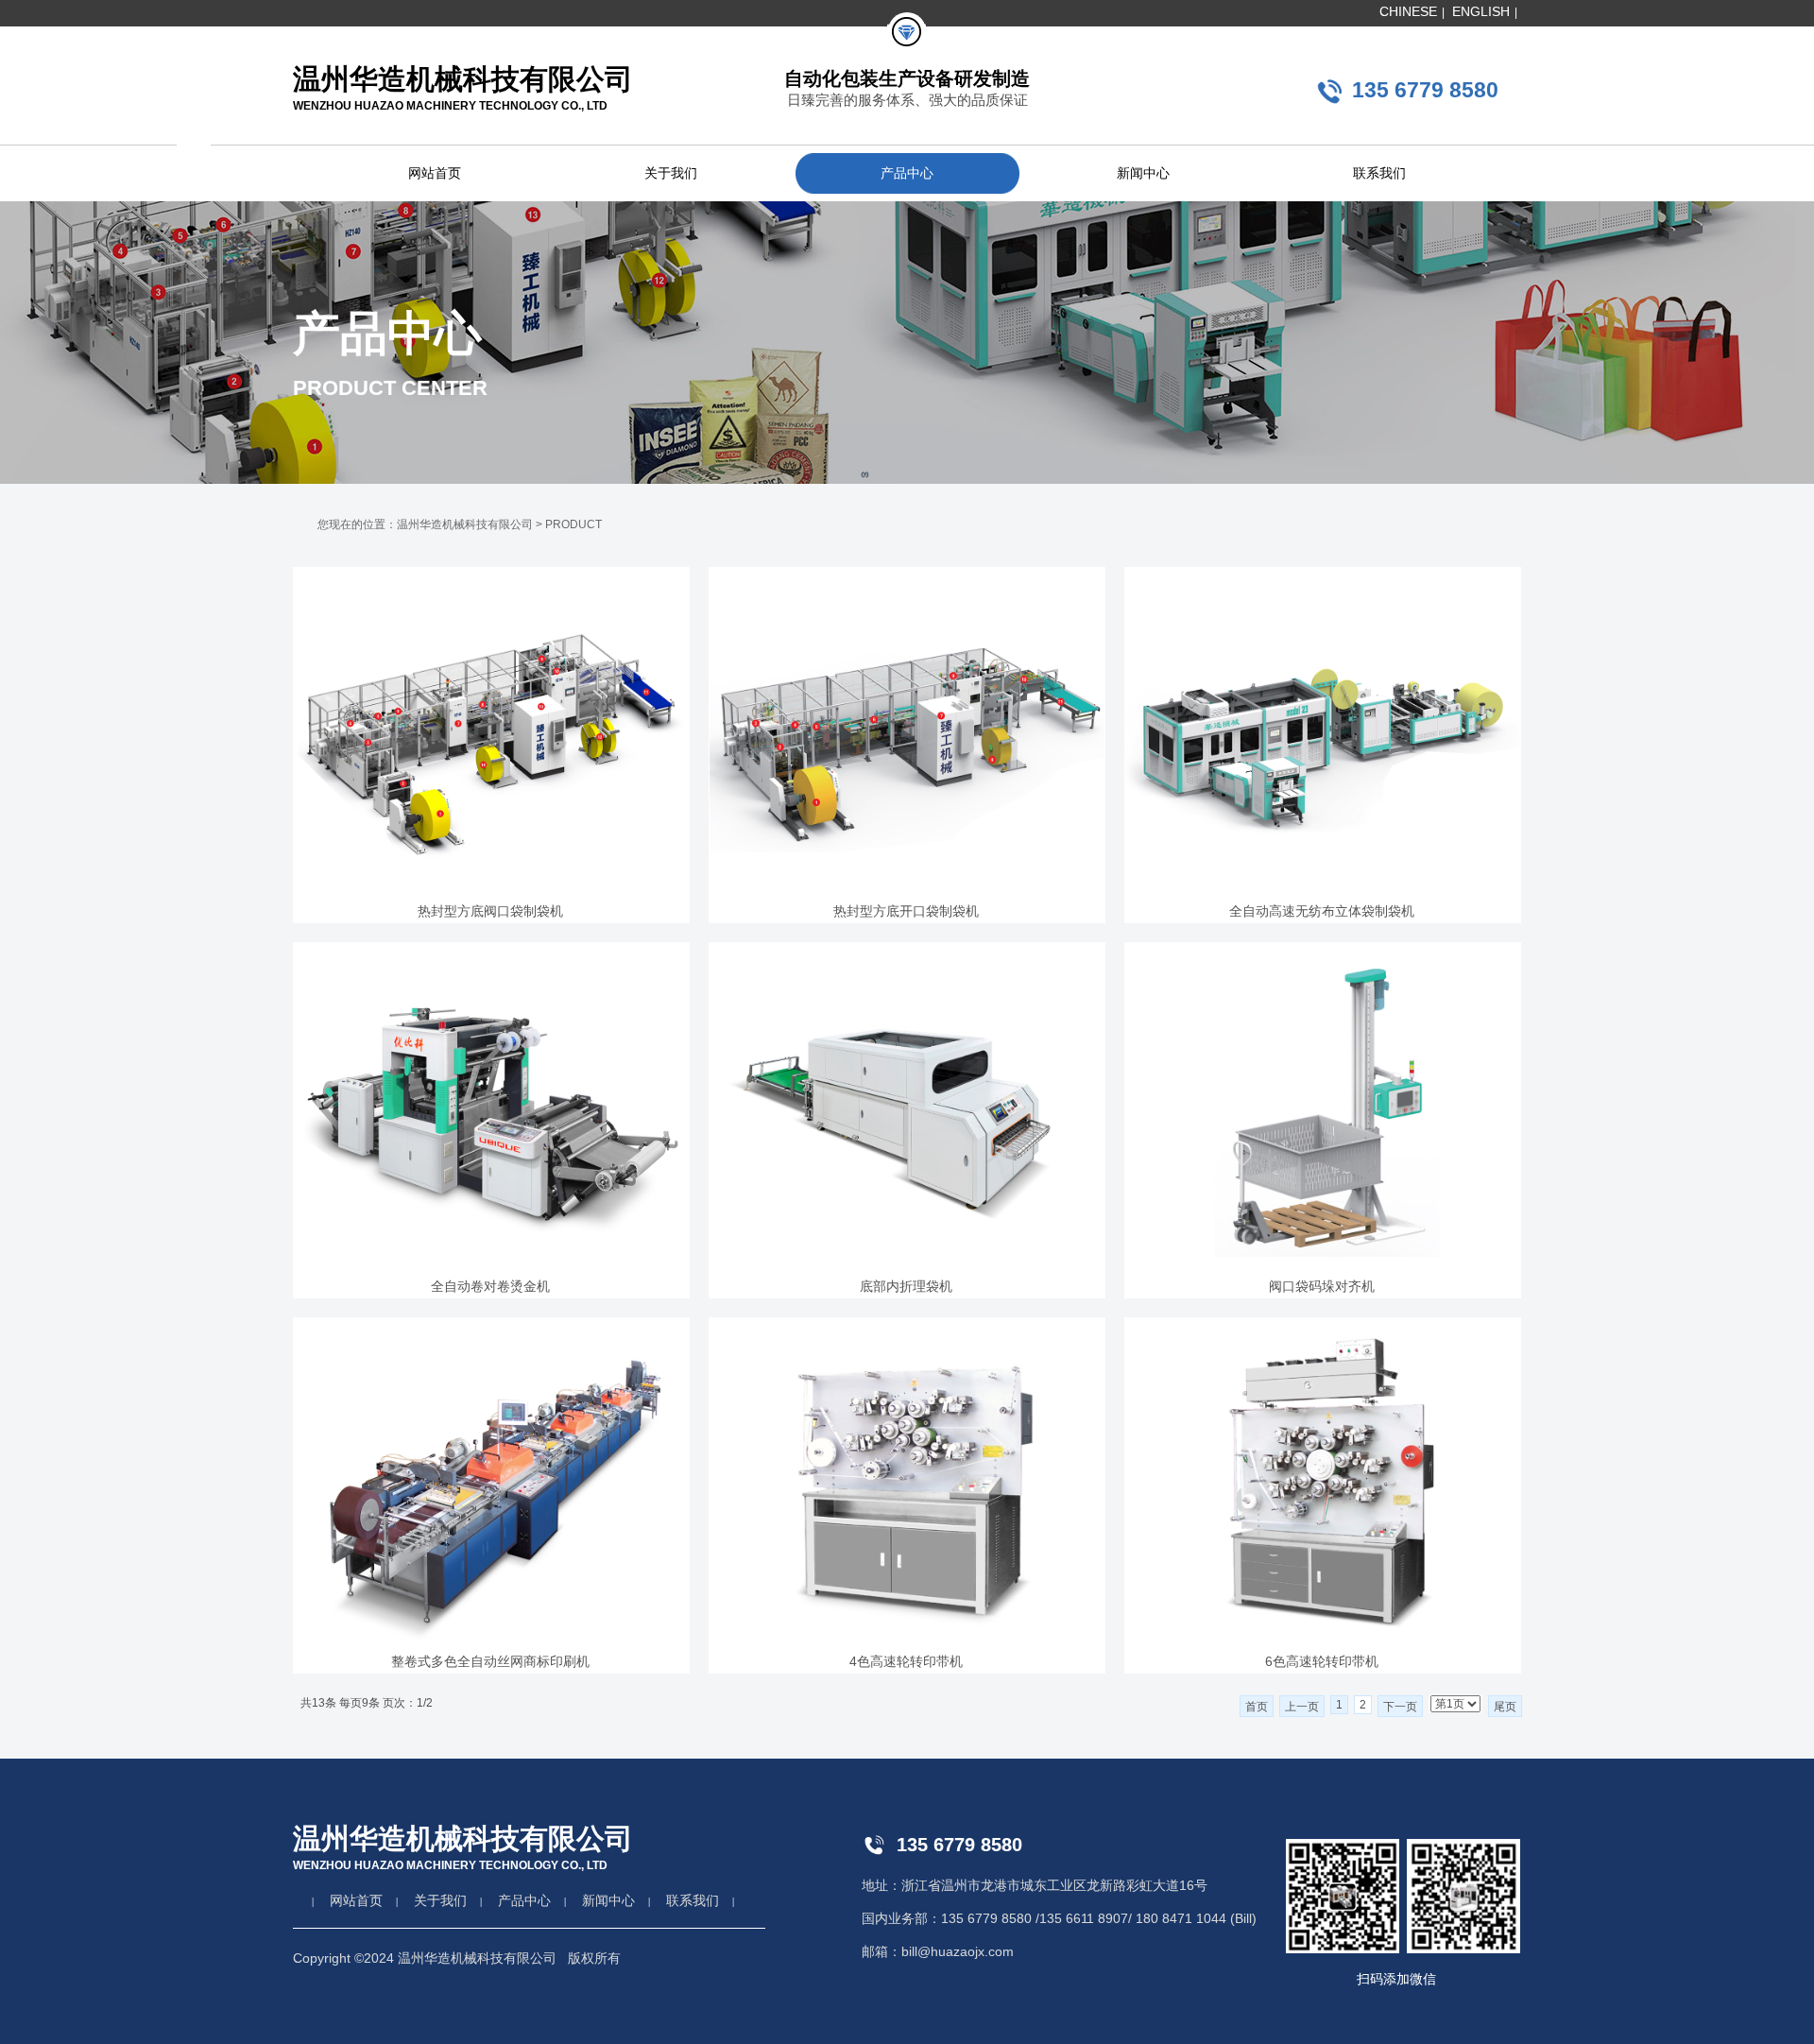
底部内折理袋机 (906, 1286)
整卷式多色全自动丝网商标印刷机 (490, 1661)
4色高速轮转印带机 (906, 1661)
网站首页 (435, 173)
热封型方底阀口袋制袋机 (490, 911)
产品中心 (907, 173)
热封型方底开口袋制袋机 (906, 911)
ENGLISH (1481, 11)
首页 (1257, 1707)
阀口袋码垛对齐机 (1322, 1286)
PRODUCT (573, 524)
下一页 (1400, 1707)
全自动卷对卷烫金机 (490, 1286)
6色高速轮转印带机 (1322, 1661)
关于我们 (671, 173)
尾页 (1505, 1707)
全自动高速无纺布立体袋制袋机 (1322, 911)
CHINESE (1408, 11)
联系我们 (1379, 173)
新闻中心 (1143, 173)
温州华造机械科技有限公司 (465, 524)
